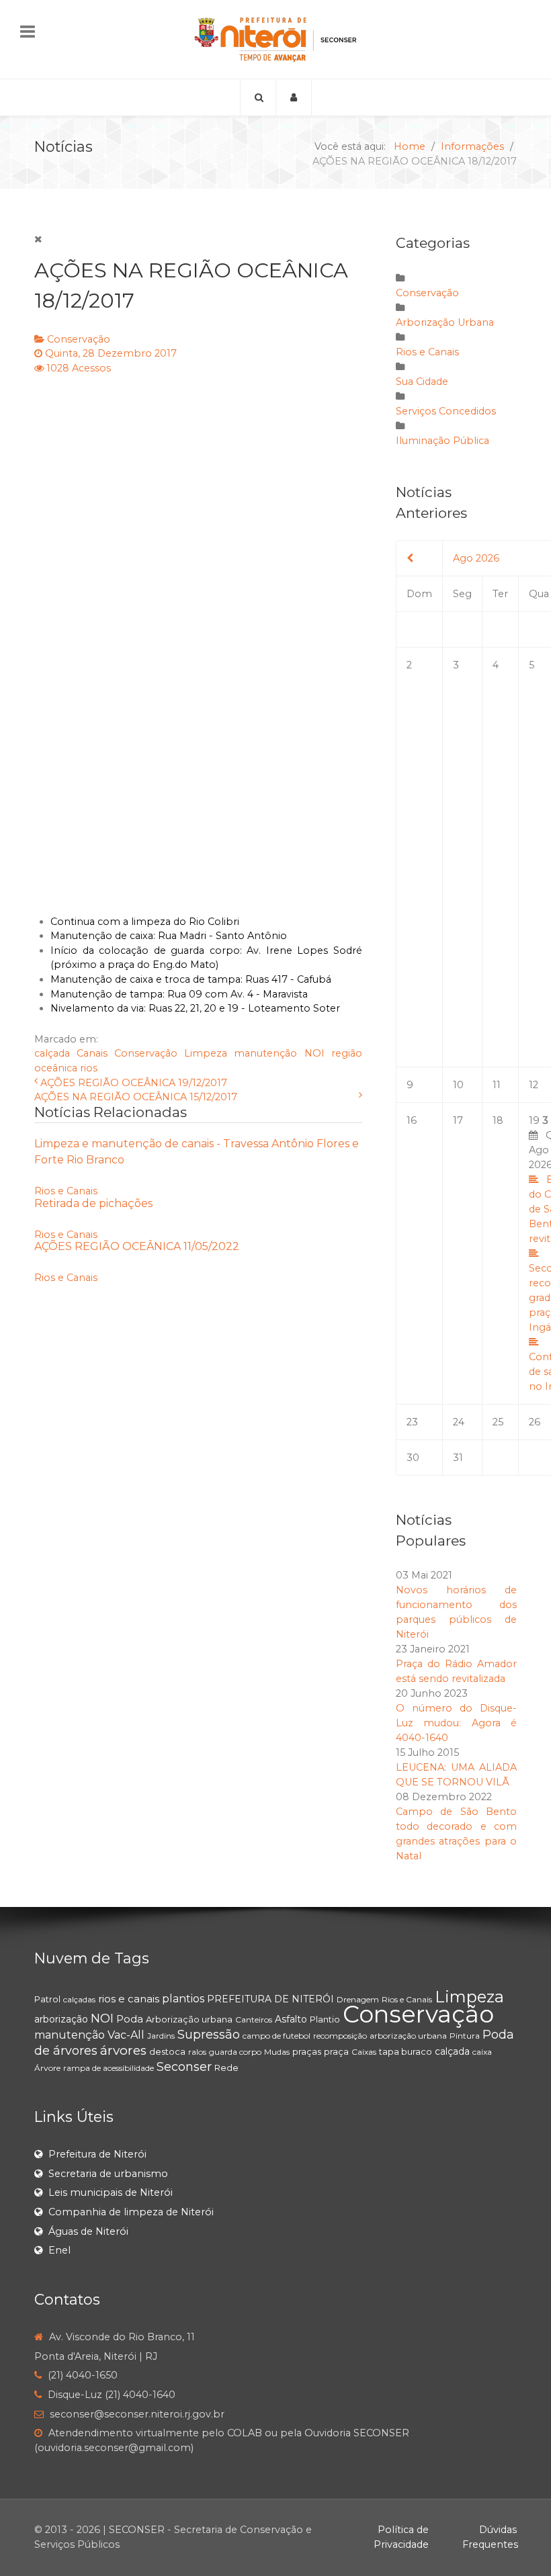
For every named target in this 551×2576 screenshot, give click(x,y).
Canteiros (254, 2019)
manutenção (265, 1053)
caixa (482, 2052)
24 (459, 1422)
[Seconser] (275, 39)
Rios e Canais (66, 1191)
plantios (183, 1999)
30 (413, 1458)
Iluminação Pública (442, 441)
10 (458, 1085)
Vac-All (126, 2035)
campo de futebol (277, 2036)
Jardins (161, 2036)
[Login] (294, 97)
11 (497, 1085)
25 (498, 1422)
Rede (226, 2068)
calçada (52, 1053)
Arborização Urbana (445, 322)
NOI (314, 1053)
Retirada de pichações (93, 1203)
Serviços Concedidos (446, 411)
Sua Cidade (422, 382)
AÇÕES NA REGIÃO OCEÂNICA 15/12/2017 (136, 1097)
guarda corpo (235, 2052)
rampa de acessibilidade (109, 2068)
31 (458, 1458)
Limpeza (206, 1053)
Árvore (47, 2068)
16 (412, 1120)
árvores (123, 2050)
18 (498, 1120)
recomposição (340, 2036)
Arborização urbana (189, 2019)
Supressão (209, 2035)
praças (307, 2051)
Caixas (364, 2052)
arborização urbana (408, 2036)
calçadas (79, 1999)
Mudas (277, 2052)
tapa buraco (406, 2051)
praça (336, 2051)
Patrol (47, 1999)
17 (458, 1120)
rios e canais (129, 1999)
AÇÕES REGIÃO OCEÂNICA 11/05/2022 (137, 1246)
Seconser (184, 2067)
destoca (167, 2051)
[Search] (258, 97)
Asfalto (291, 2019)
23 (412, 1422)
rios (89, 1068)
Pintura (465, 2036)
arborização (61, 2019)
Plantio (325, 2019)
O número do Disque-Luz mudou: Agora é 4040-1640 (456, 1723)
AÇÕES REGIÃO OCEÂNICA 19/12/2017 (134, 1083)
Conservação (79, 339)
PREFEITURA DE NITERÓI (270, 1999)
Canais (92, 1053)
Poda (130, 2019)
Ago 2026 (476, 558)
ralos (197, 2052)
